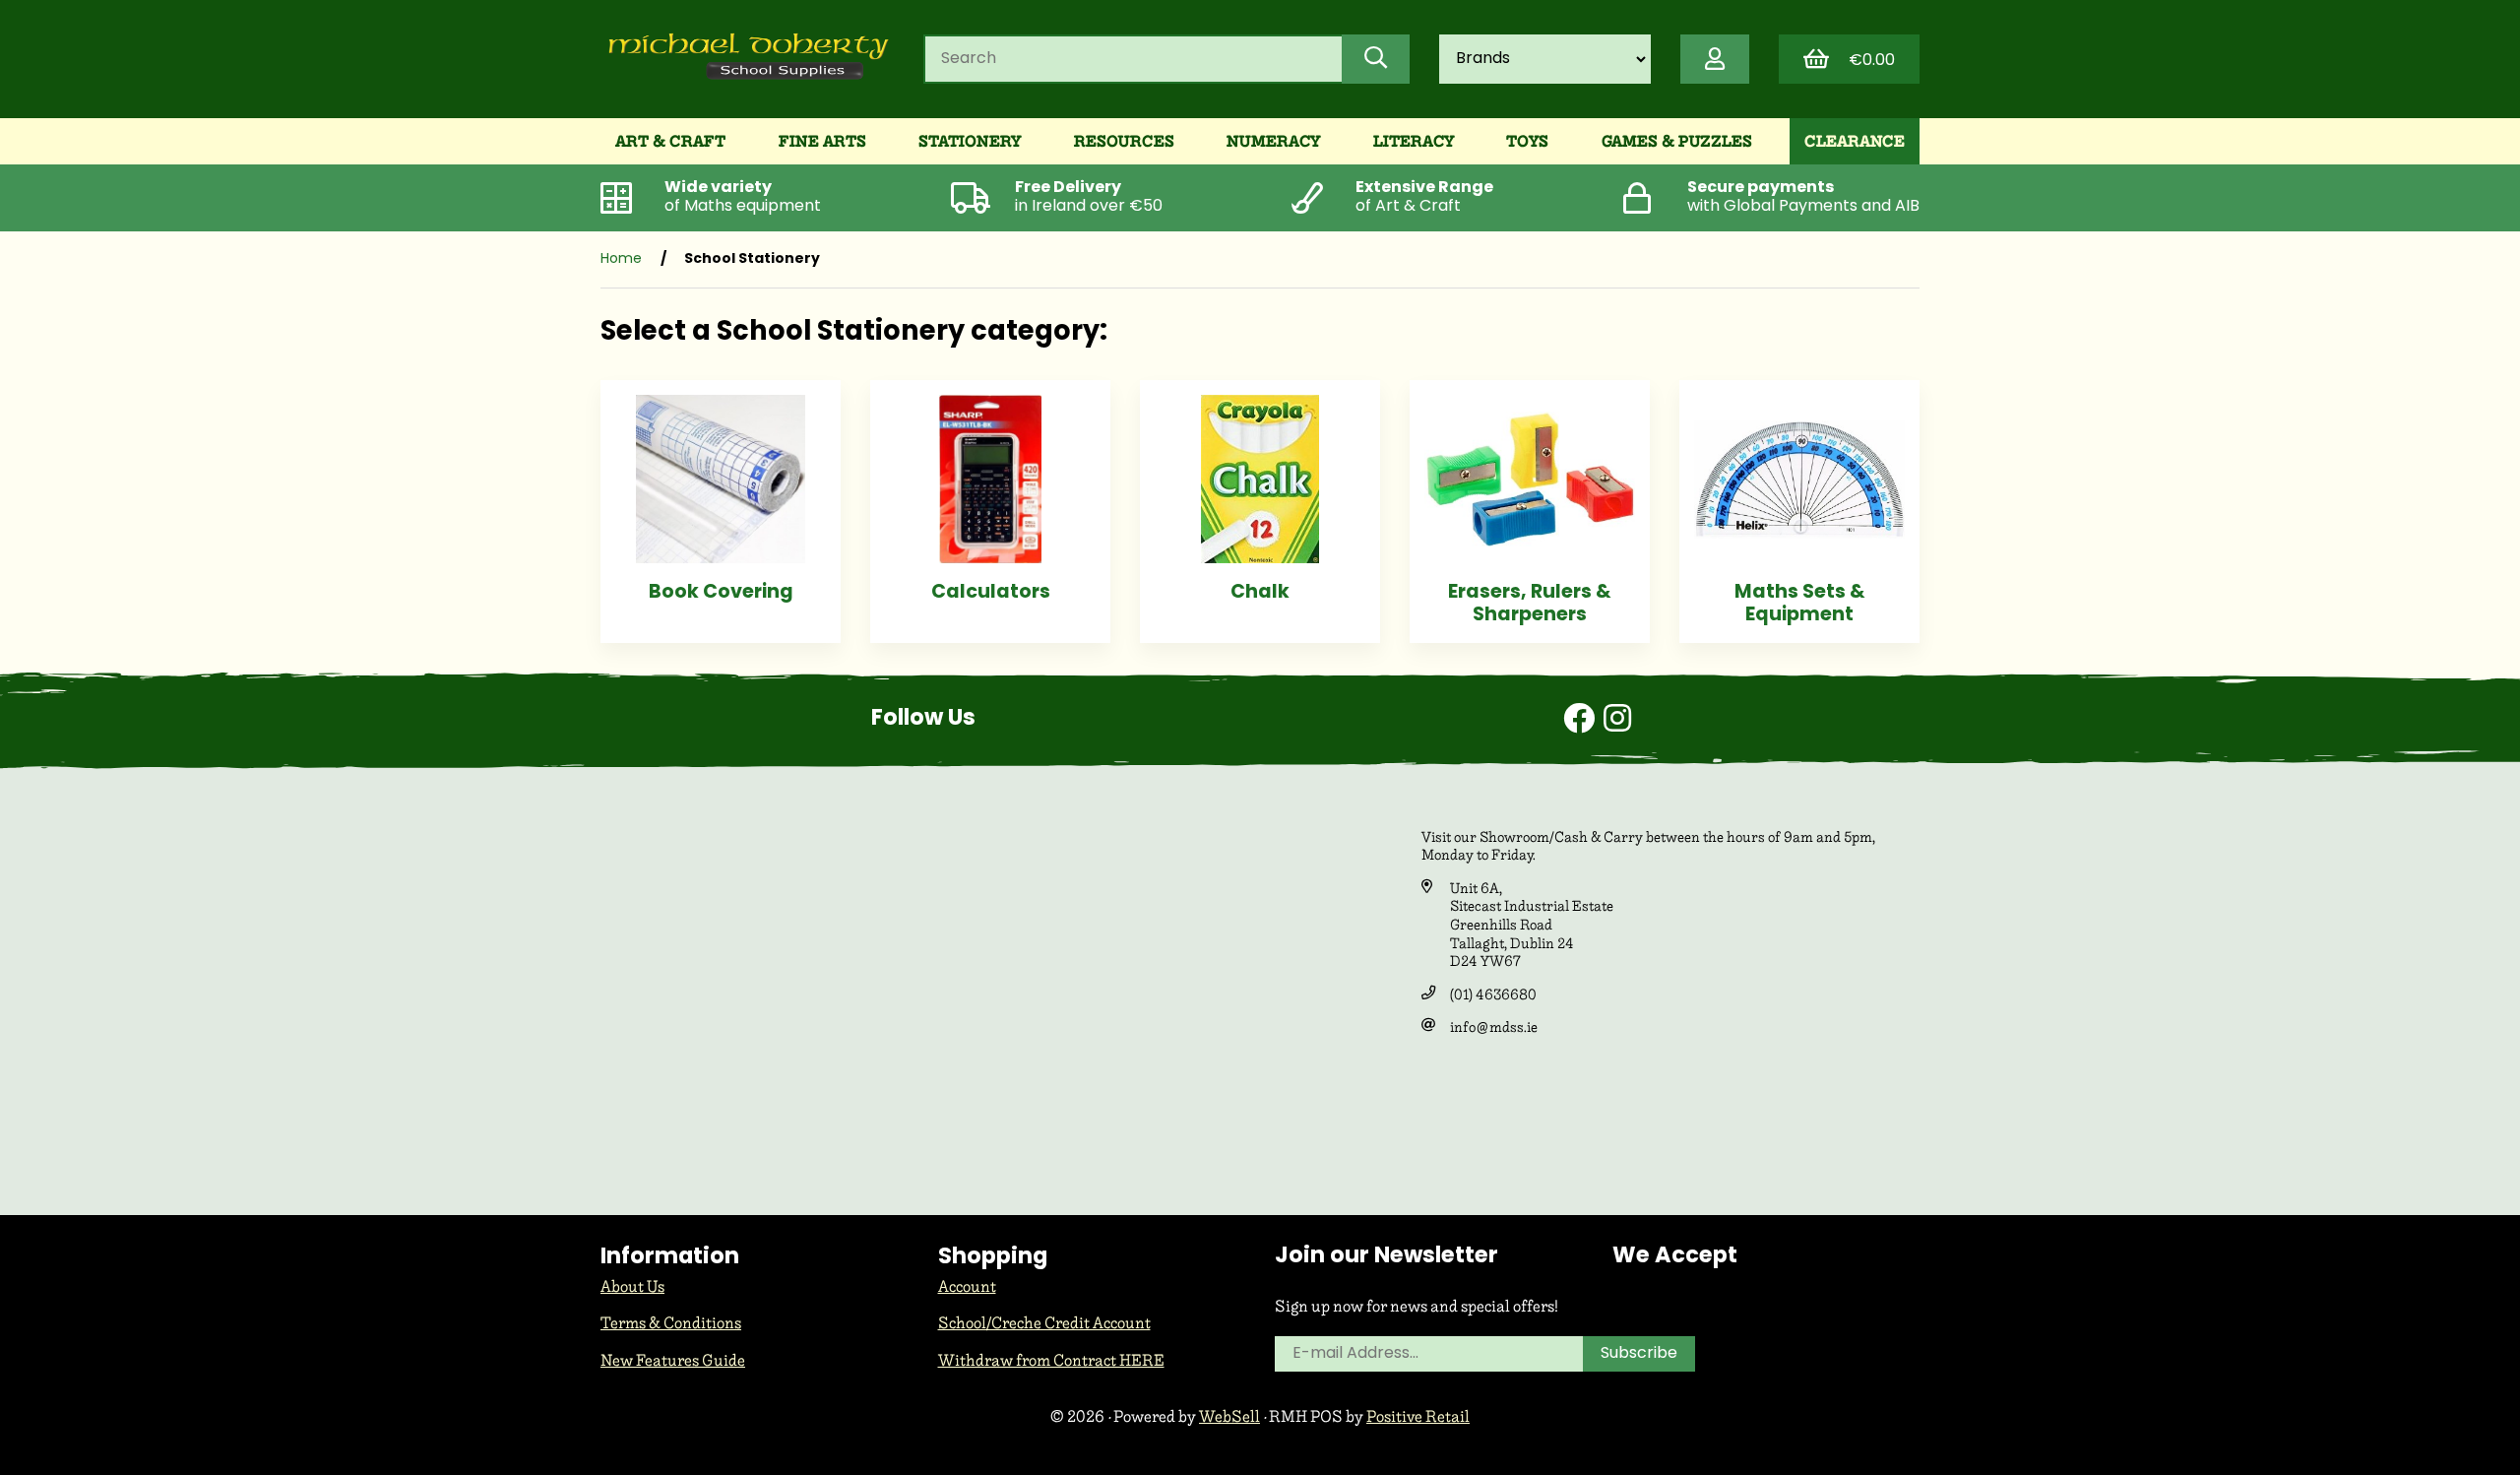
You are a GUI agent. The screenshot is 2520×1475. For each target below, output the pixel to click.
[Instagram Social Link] (1617, 722)
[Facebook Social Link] (1583, 722)
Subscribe (1639, 1354)
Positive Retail (1418, 1416)
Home (621, 259)
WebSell (1229, 1416)
